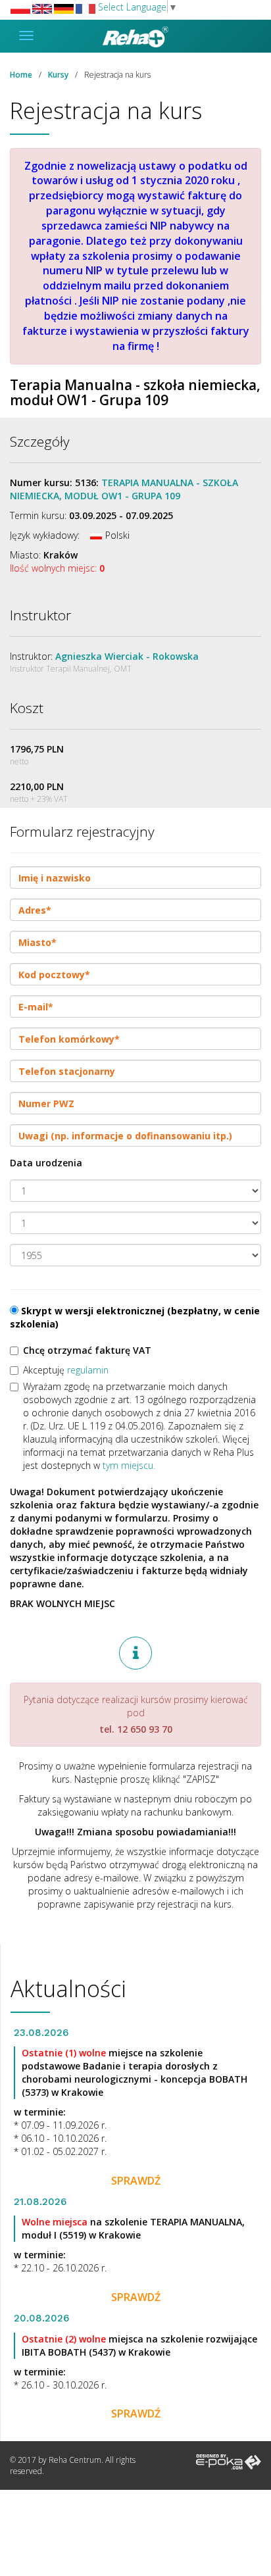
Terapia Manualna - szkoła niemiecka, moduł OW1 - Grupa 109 (124, 489)
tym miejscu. (129, 1465)
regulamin (88, 1370)
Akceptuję (66, 1370)
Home (21, 75)
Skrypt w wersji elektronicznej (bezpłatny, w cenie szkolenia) (135, 1317)
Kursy (58, 75)
